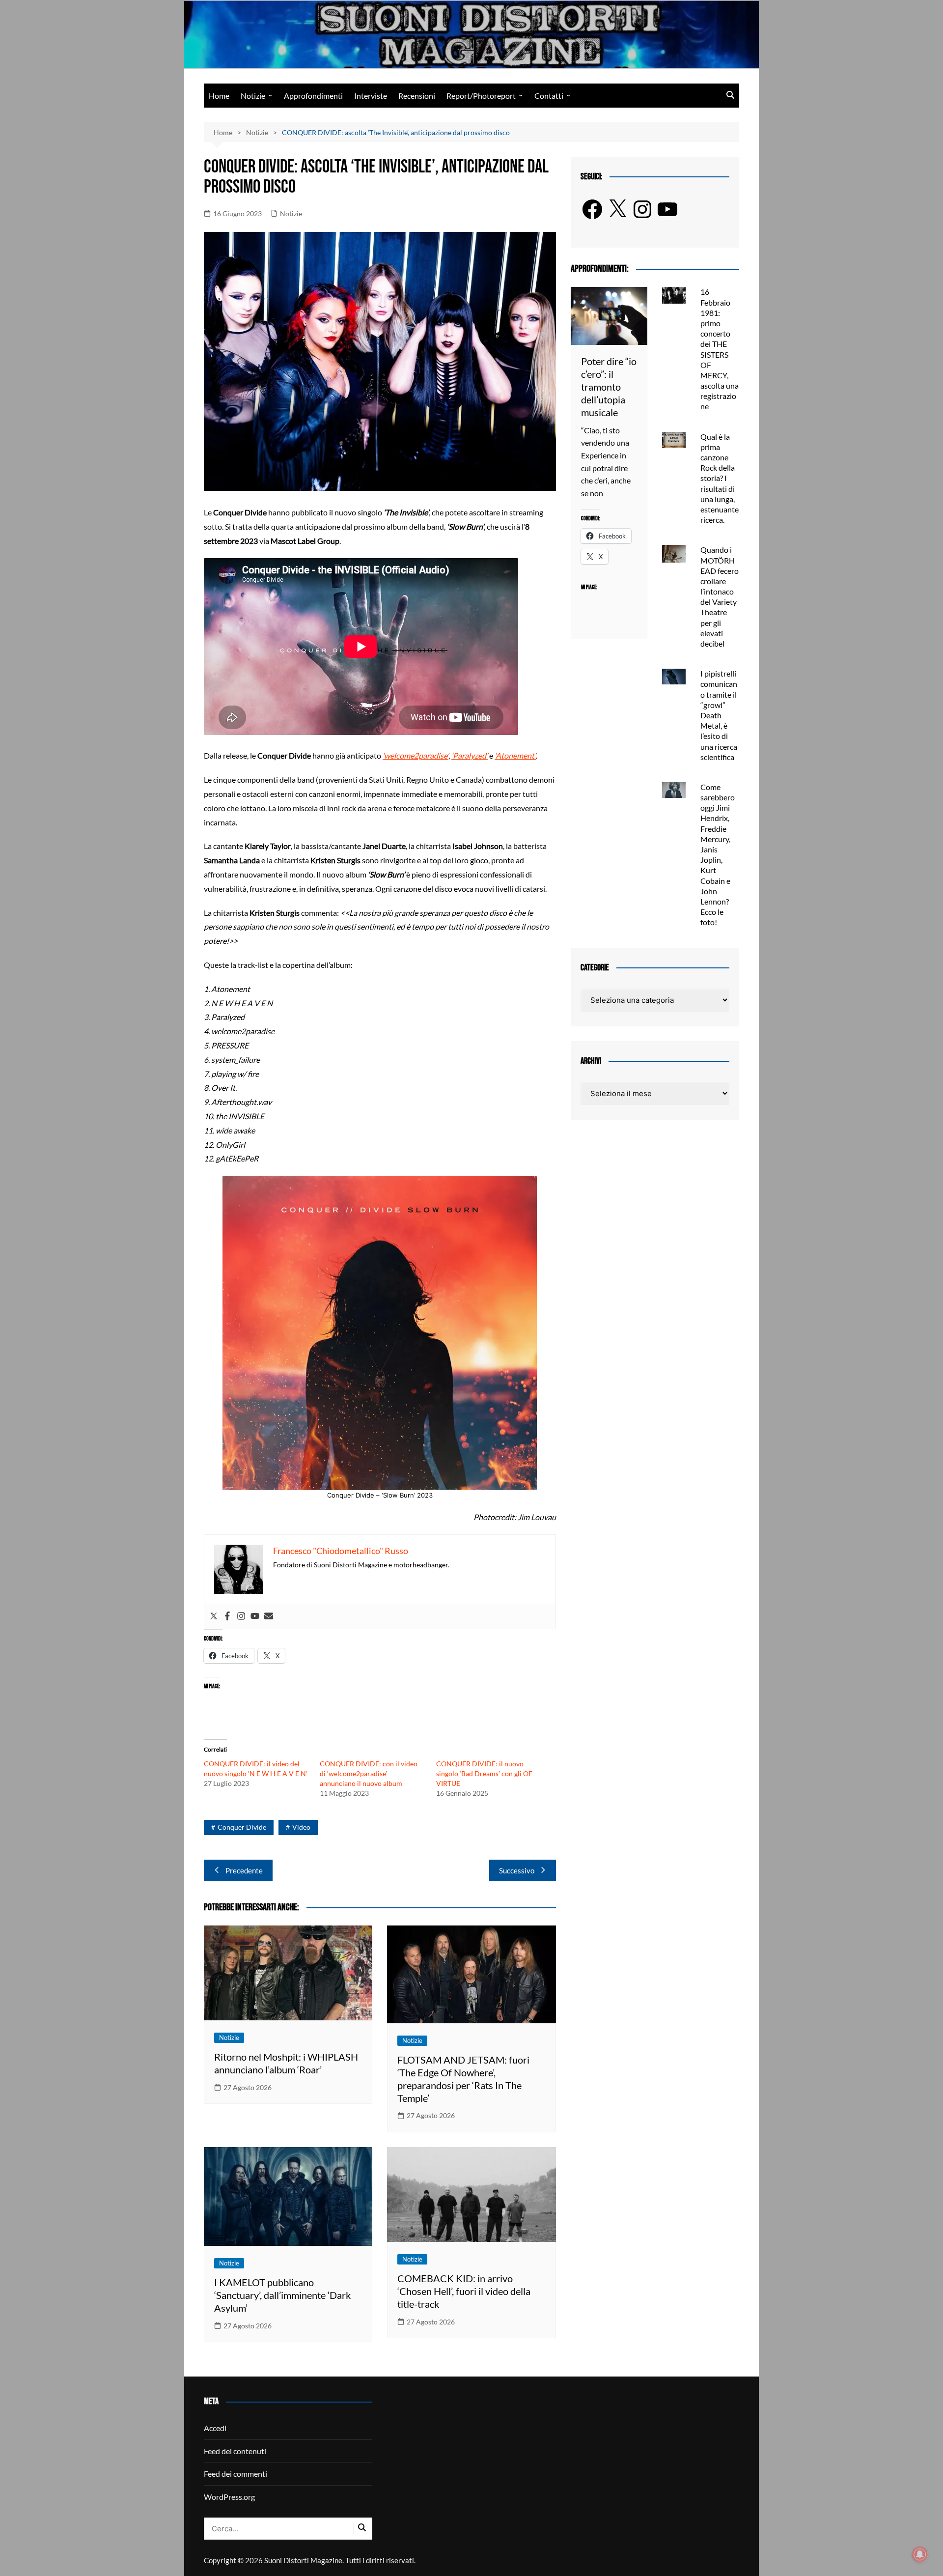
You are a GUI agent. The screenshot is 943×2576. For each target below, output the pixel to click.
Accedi (215, 2428)
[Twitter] (214, 1616)
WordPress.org (229, 2497)
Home (219, 96)
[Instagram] (241, 1616)
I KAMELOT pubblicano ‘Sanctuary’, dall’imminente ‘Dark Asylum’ (282, 2295)
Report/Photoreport (481, 96)
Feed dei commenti (236, 2474)
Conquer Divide (242, 1827)
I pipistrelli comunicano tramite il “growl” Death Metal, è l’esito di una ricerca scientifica (719, 715)
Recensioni (417, 96)
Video (301, 1827)
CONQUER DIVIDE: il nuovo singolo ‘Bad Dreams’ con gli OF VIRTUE (484, 1773)
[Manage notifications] (920, 2554)
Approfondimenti (313, 96)
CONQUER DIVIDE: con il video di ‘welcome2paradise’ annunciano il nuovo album (369, 1773)
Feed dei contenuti (235, 2451)
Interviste (371, 96)
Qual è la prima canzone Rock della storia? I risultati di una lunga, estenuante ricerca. (720, 478)
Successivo (517, 1870)
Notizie (253, 96)
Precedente (244, 1870)
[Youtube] (255, 1616)
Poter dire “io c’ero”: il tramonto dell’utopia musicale (609, 387)
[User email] (269, 1616)
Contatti (549, 96)
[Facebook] (227, 1616)
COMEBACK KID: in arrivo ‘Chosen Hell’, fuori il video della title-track (464, 2291)
